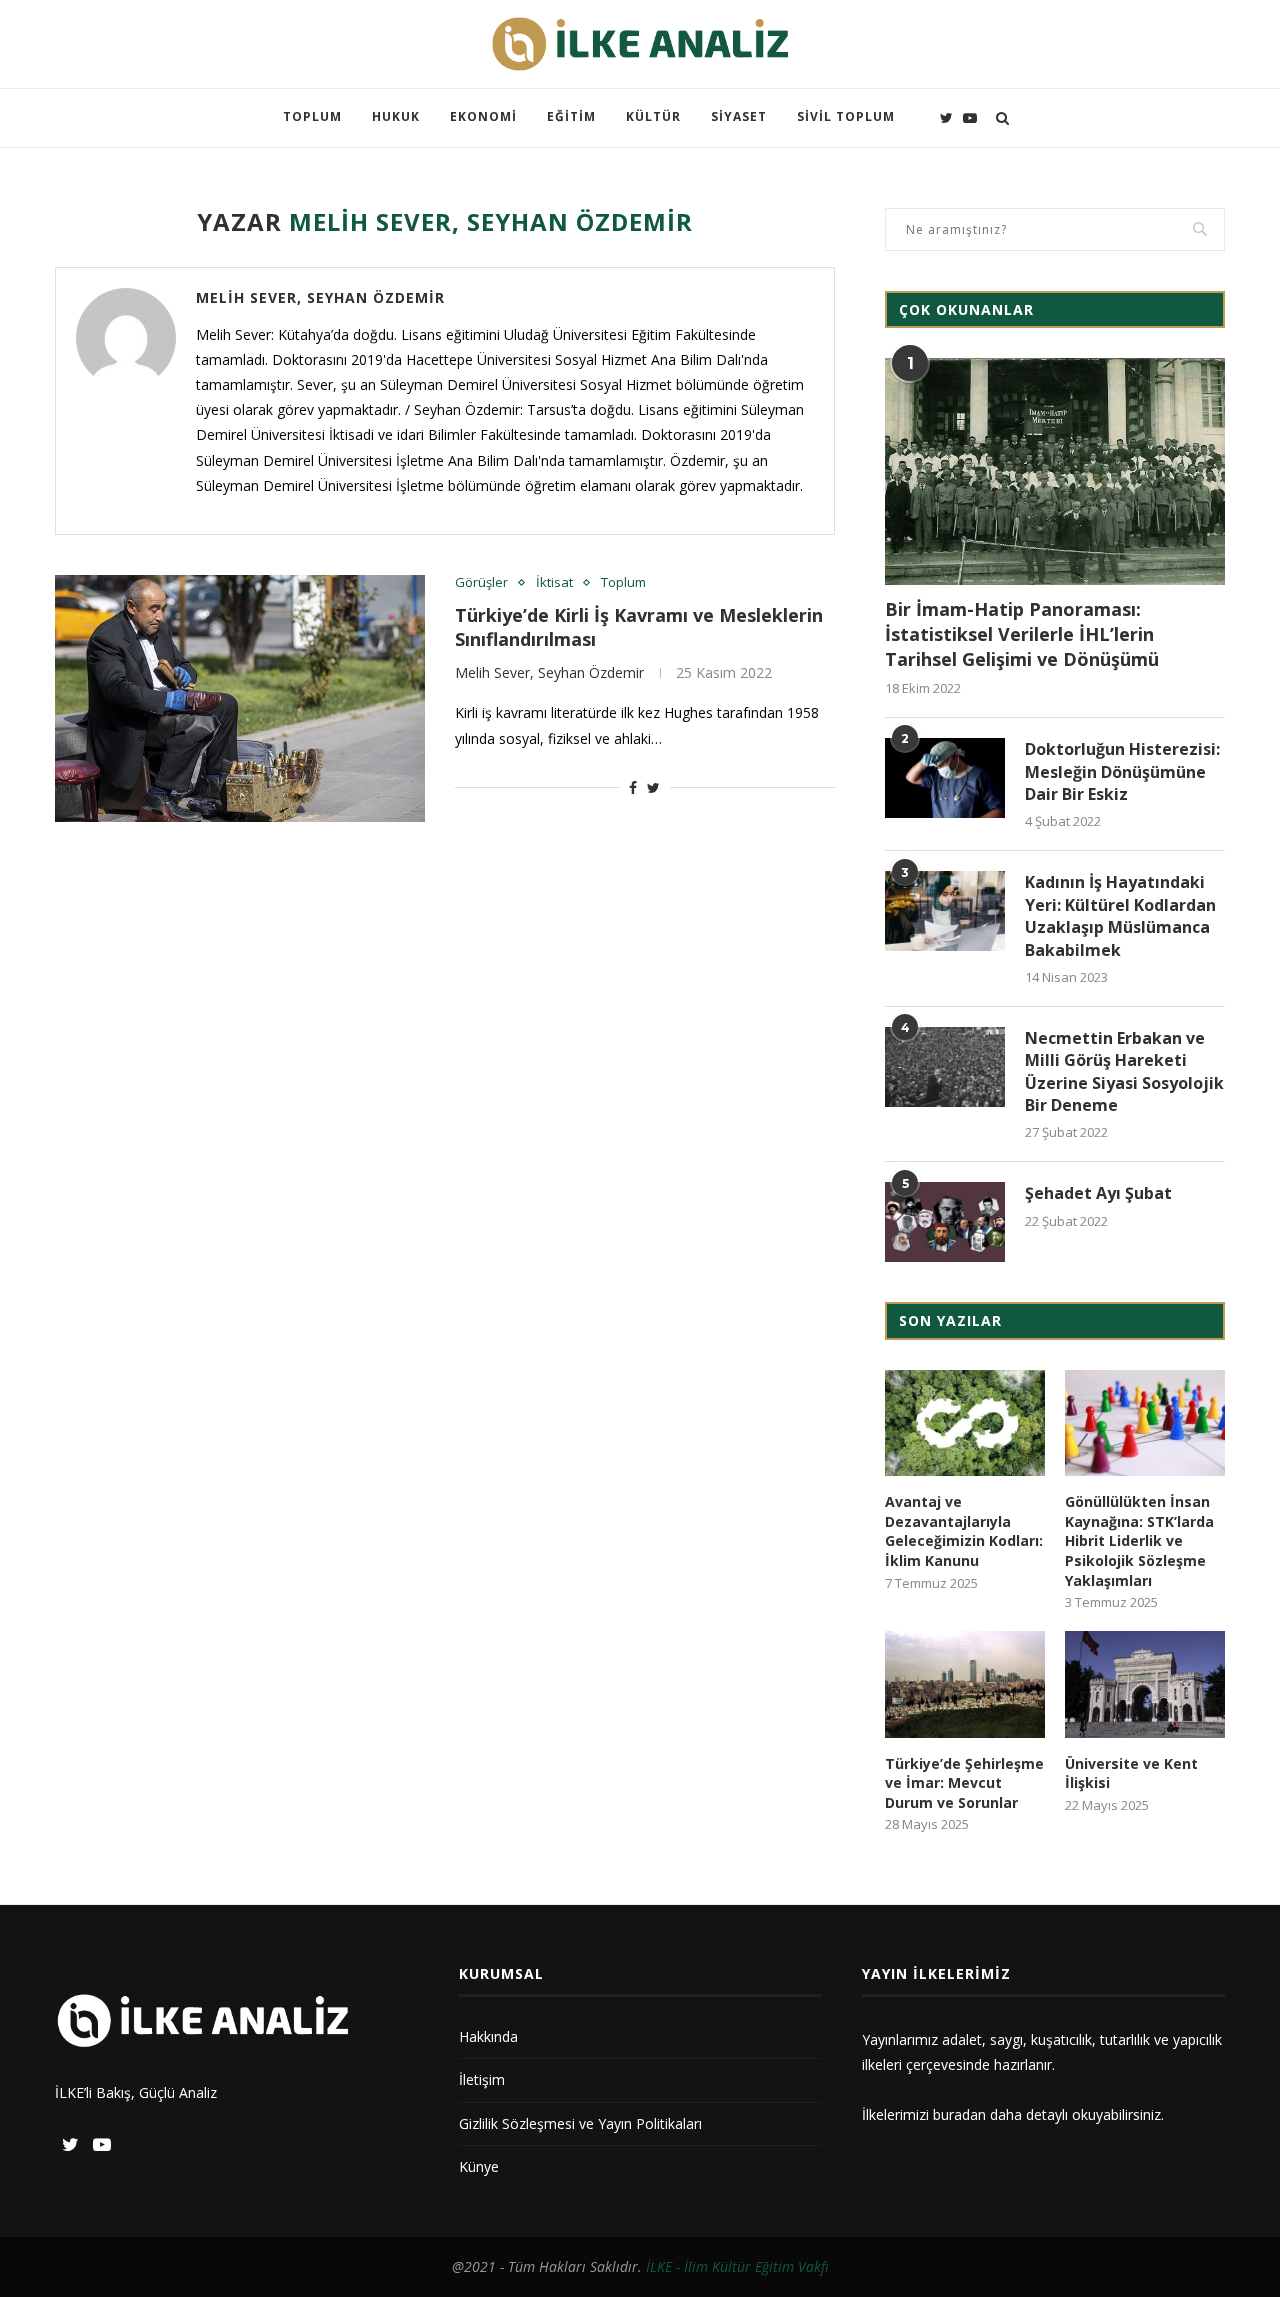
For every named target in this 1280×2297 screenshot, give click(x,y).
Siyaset (739, 116)
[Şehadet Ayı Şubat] (945, 1222)
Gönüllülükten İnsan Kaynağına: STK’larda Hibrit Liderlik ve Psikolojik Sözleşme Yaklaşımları (1139, 1540)
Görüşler (481, 583)
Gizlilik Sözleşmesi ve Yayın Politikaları (580, 2123)
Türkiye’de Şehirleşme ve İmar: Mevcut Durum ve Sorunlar (964, 1783)
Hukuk (396, 116)
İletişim (482, 2079)
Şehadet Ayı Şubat (1098, 1193)
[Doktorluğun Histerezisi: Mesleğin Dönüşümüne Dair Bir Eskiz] (945, 778)
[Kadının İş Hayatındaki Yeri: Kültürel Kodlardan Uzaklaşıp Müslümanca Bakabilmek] (945, 911)
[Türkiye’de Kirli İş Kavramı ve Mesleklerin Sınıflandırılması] (240, 698)
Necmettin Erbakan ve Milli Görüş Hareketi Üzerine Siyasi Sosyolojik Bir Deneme (1124, 1071)
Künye (479, 2166)
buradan (959, 2114)
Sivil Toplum (846, 116)
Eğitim (571, 116)
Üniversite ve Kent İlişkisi (1131, 1773)
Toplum (312, 116)
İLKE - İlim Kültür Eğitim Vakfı (737, 2266)
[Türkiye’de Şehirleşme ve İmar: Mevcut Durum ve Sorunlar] (965, 1684)
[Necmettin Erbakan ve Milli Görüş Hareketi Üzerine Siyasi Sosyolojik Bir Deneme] (945, 1067)
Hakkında (488, 2036)
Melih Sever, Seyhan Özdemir (320, 297)
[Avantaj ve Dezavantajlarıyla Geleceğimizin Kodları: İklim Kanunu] (965, 1423)
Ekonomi (483, 116)
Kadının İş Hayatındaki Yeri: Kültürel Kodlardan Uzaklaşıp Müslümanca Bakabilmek (1120, 915)
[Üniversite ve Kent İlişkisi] (1145, 1684)
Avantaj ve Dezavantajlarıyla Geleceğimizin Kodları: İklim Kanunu (964, 1531)
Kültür (653, 116)
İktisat (554, 583)
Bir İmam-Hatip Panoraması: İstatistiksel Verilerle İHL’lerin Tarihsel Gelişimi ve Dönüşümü (1022, 634)
